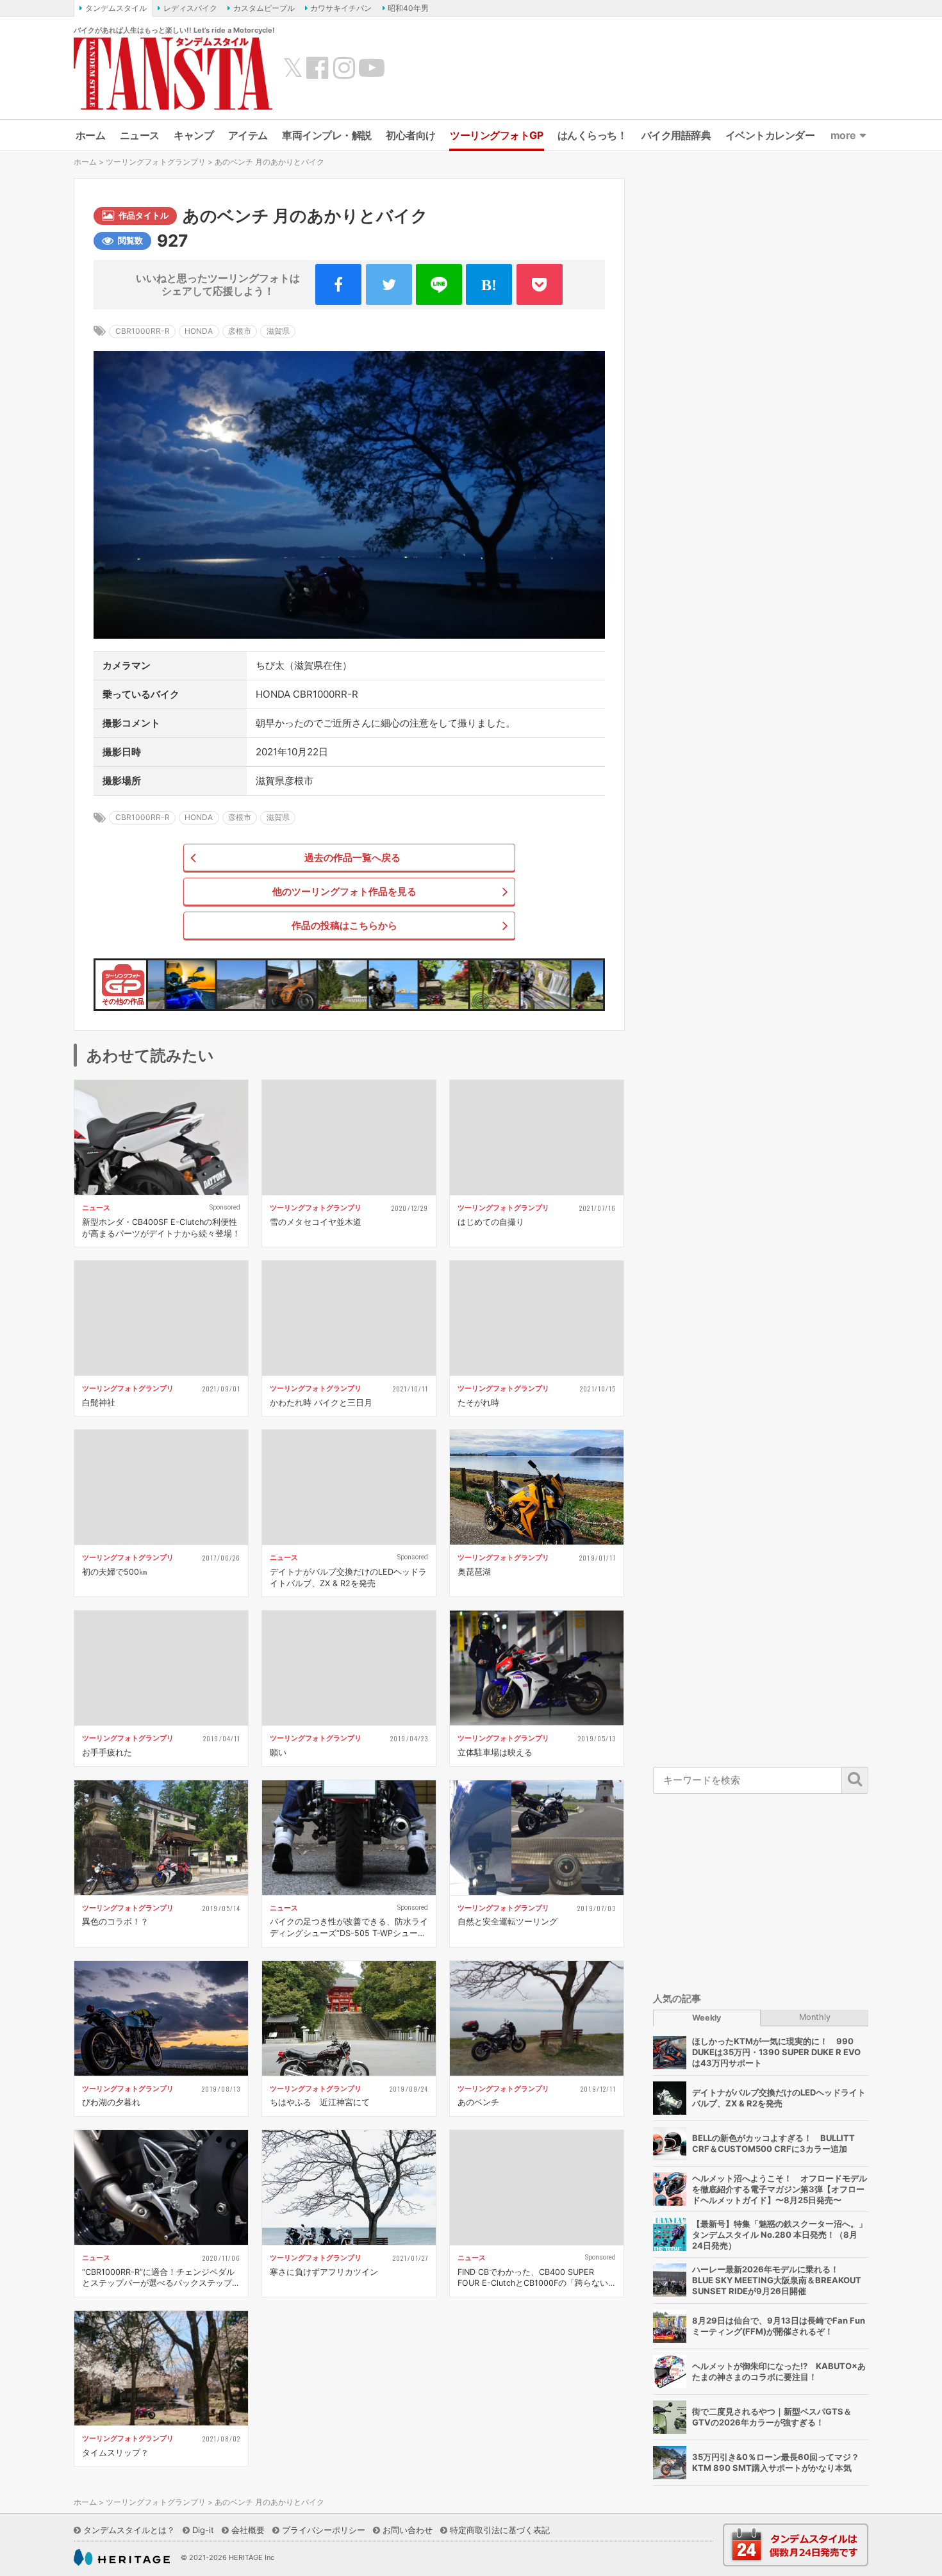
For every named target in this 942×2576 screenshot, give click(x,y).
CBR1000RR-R (143, 331)
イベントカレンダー (770, 135)
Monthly (815, 2017)
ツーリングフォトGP (496, 135)
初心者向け (411, 135)
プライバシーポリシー (324, 2530)
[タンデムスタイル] (173, 73)
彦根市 (240, 331)
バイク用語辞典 (676, 135)
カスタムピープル (264, 8)
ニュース (140, 135)
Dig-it (203, 2530)
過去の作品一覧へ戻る (352, 857)
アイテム (248, 135)
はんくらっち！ (592, 135)
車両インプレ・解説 (327, 135)
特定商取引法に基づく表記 (500, 2530)
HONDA (199, 331)
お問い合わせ (408, 2530)
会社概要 (248, 2530)
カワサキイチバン (341, 8)
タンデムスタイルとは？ (129, 2530)
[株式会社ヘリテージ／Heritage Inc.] (122, 2557)
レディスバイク (190, 8)
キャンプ (194, 135)
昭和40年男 (408, 8)
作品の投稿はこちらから (344, 925)
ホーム (91, 135)
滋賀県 (278, 331)
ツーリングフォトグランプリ (156, 162)
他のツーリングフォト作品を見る (344, 891)
